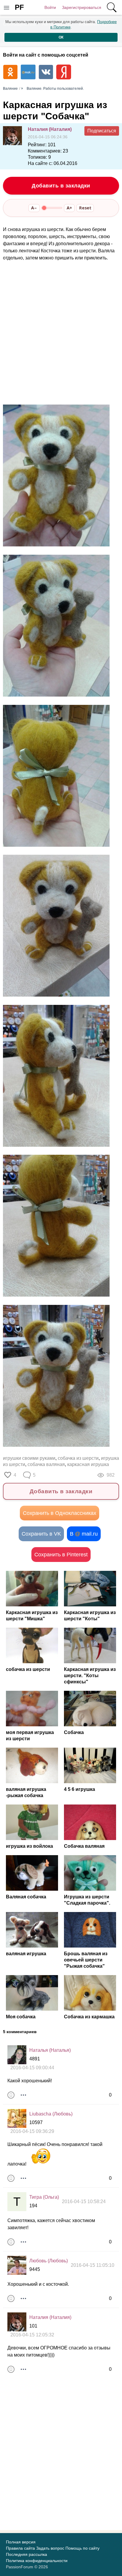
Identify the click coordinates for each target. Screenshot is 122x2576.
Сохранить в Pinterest (61, 1555)
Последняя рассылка (27, 2554)
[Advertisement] (61, 333)
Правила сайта (20, 2548)
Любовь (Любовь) (49, 2261)
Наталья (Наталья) (50, 2050)
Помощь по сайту (82, 2548)
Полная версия (21, 2542)
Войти (50, 7)
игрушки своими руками (29, 1458)
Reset (85, 208)
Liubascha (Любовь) (51, 2114)
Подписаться (102, 131)
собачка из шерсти (78, 1458)
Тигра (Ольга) (44, 2197)
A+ (69, 208)
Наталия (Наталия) (50, 129)
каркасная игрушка (88, 1464)
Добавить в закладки (61, 186)
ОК (61, 37)
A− (34, 208)
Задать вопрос (50, 2548)
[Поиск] (112, 7)
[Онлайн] (17, 2055)
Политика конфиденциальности (37, 2561)
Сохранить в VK (41, 1534)
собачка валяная (46, 1464)
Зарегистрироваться (82, 7)
